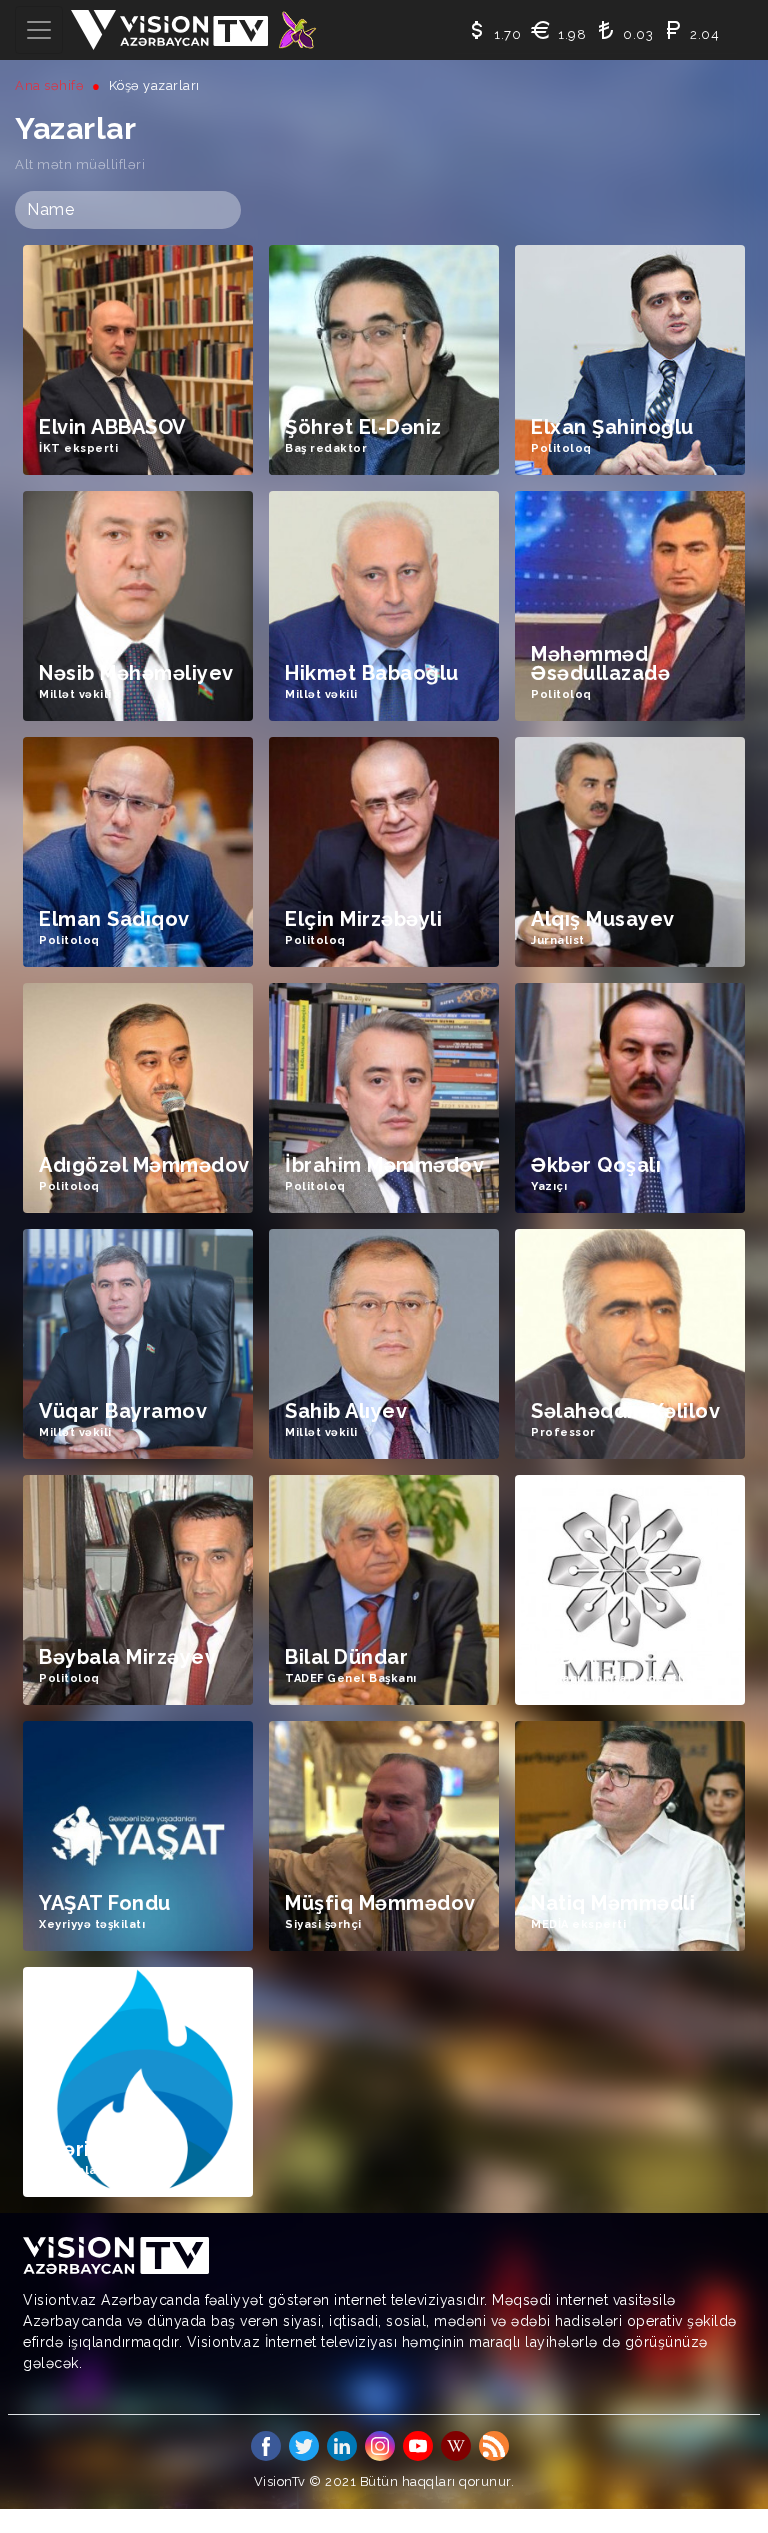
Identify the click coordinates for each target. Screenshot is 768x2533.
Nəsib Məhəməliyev (136, 673)
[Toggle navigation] (39, 30)
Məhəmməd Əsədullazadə (600, 664)
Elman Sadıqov (114, 919)
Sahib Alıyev (346, 1411)
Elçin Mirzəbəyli (363, 919)
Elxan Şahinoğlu (612, 427)
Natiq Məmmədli (613, 1903)
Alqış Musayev (603, 919)
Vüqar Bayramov (123, 1411)
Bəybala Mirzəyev (127, 1657)
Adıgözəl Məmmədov (144, 1165)
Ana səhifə (49, 85)
